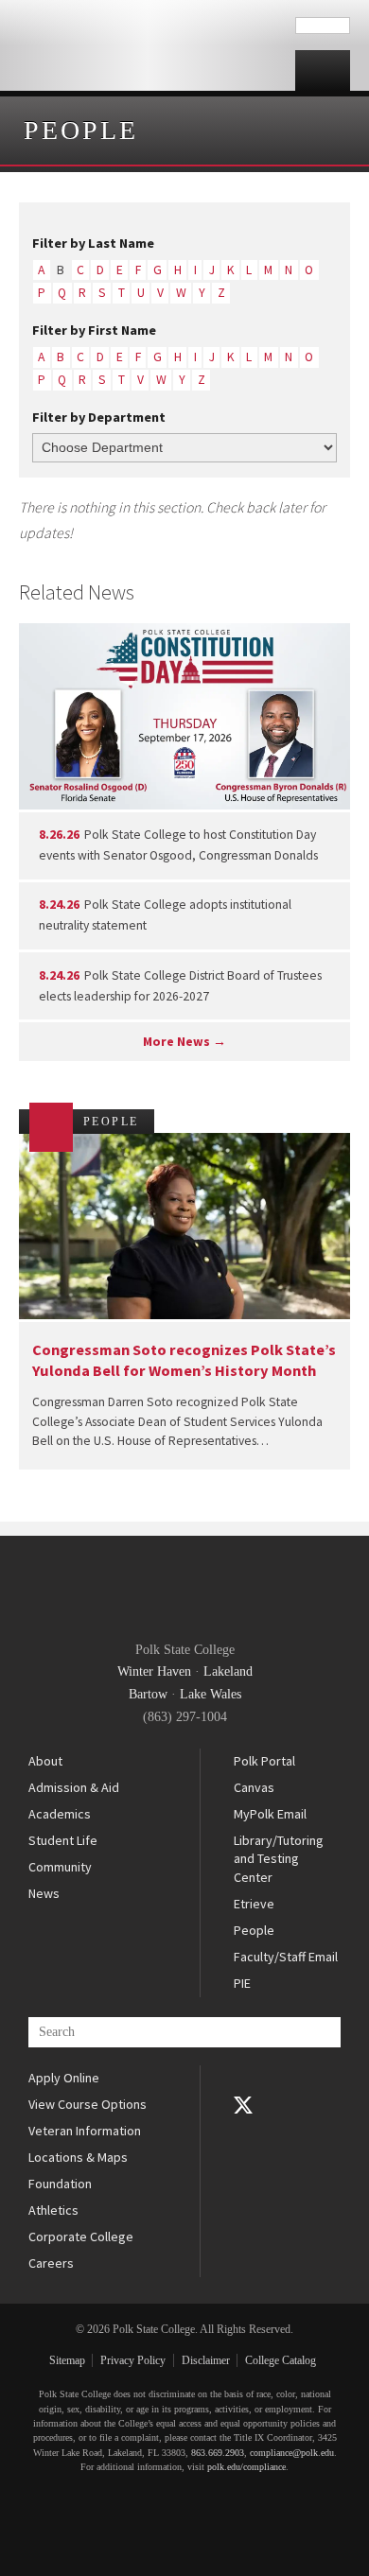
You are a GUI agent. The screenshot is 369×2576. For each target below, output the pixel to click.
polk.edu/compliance (246, 2467)
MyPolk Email (270, 1814)
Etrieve (254, 1904)
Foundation (60, 2184)
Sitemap (67, 2360)
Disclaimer (206, 2360)
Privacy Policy (133, 2360)
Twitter (243, 2105)
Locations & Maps (78, 2157)
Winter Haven (154, 1671)
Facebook (243, 2079)
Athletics (53, 2210)
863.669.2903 (218, 2453)
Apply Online (64, 2078)
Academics (60, 1814)
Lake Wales (211, 1694)
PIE (242, 1983)
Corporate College (81, 2237)
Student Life (63, 1840)
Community (60, 1867)
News (44, 1893)
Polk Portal (264, 1761)
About (45, 1761)
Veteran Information (85, 2131)
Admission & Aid (74, 1787)
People (81, 130)
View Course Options (88, 2104)
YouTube (243, 2132)
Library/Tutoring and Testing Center (279, 1859)
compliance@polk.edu (292, 2453)
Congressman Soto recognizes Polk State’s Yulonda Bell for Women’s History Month (184, 1359)
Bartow (148, 1694)
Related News (77, 592)
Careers (51, 2263)
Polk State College (148, 45)
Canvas (254, 1787)
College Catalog (281, 2360)
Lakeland (228, 1671)
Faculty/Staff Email (286, 1957)
